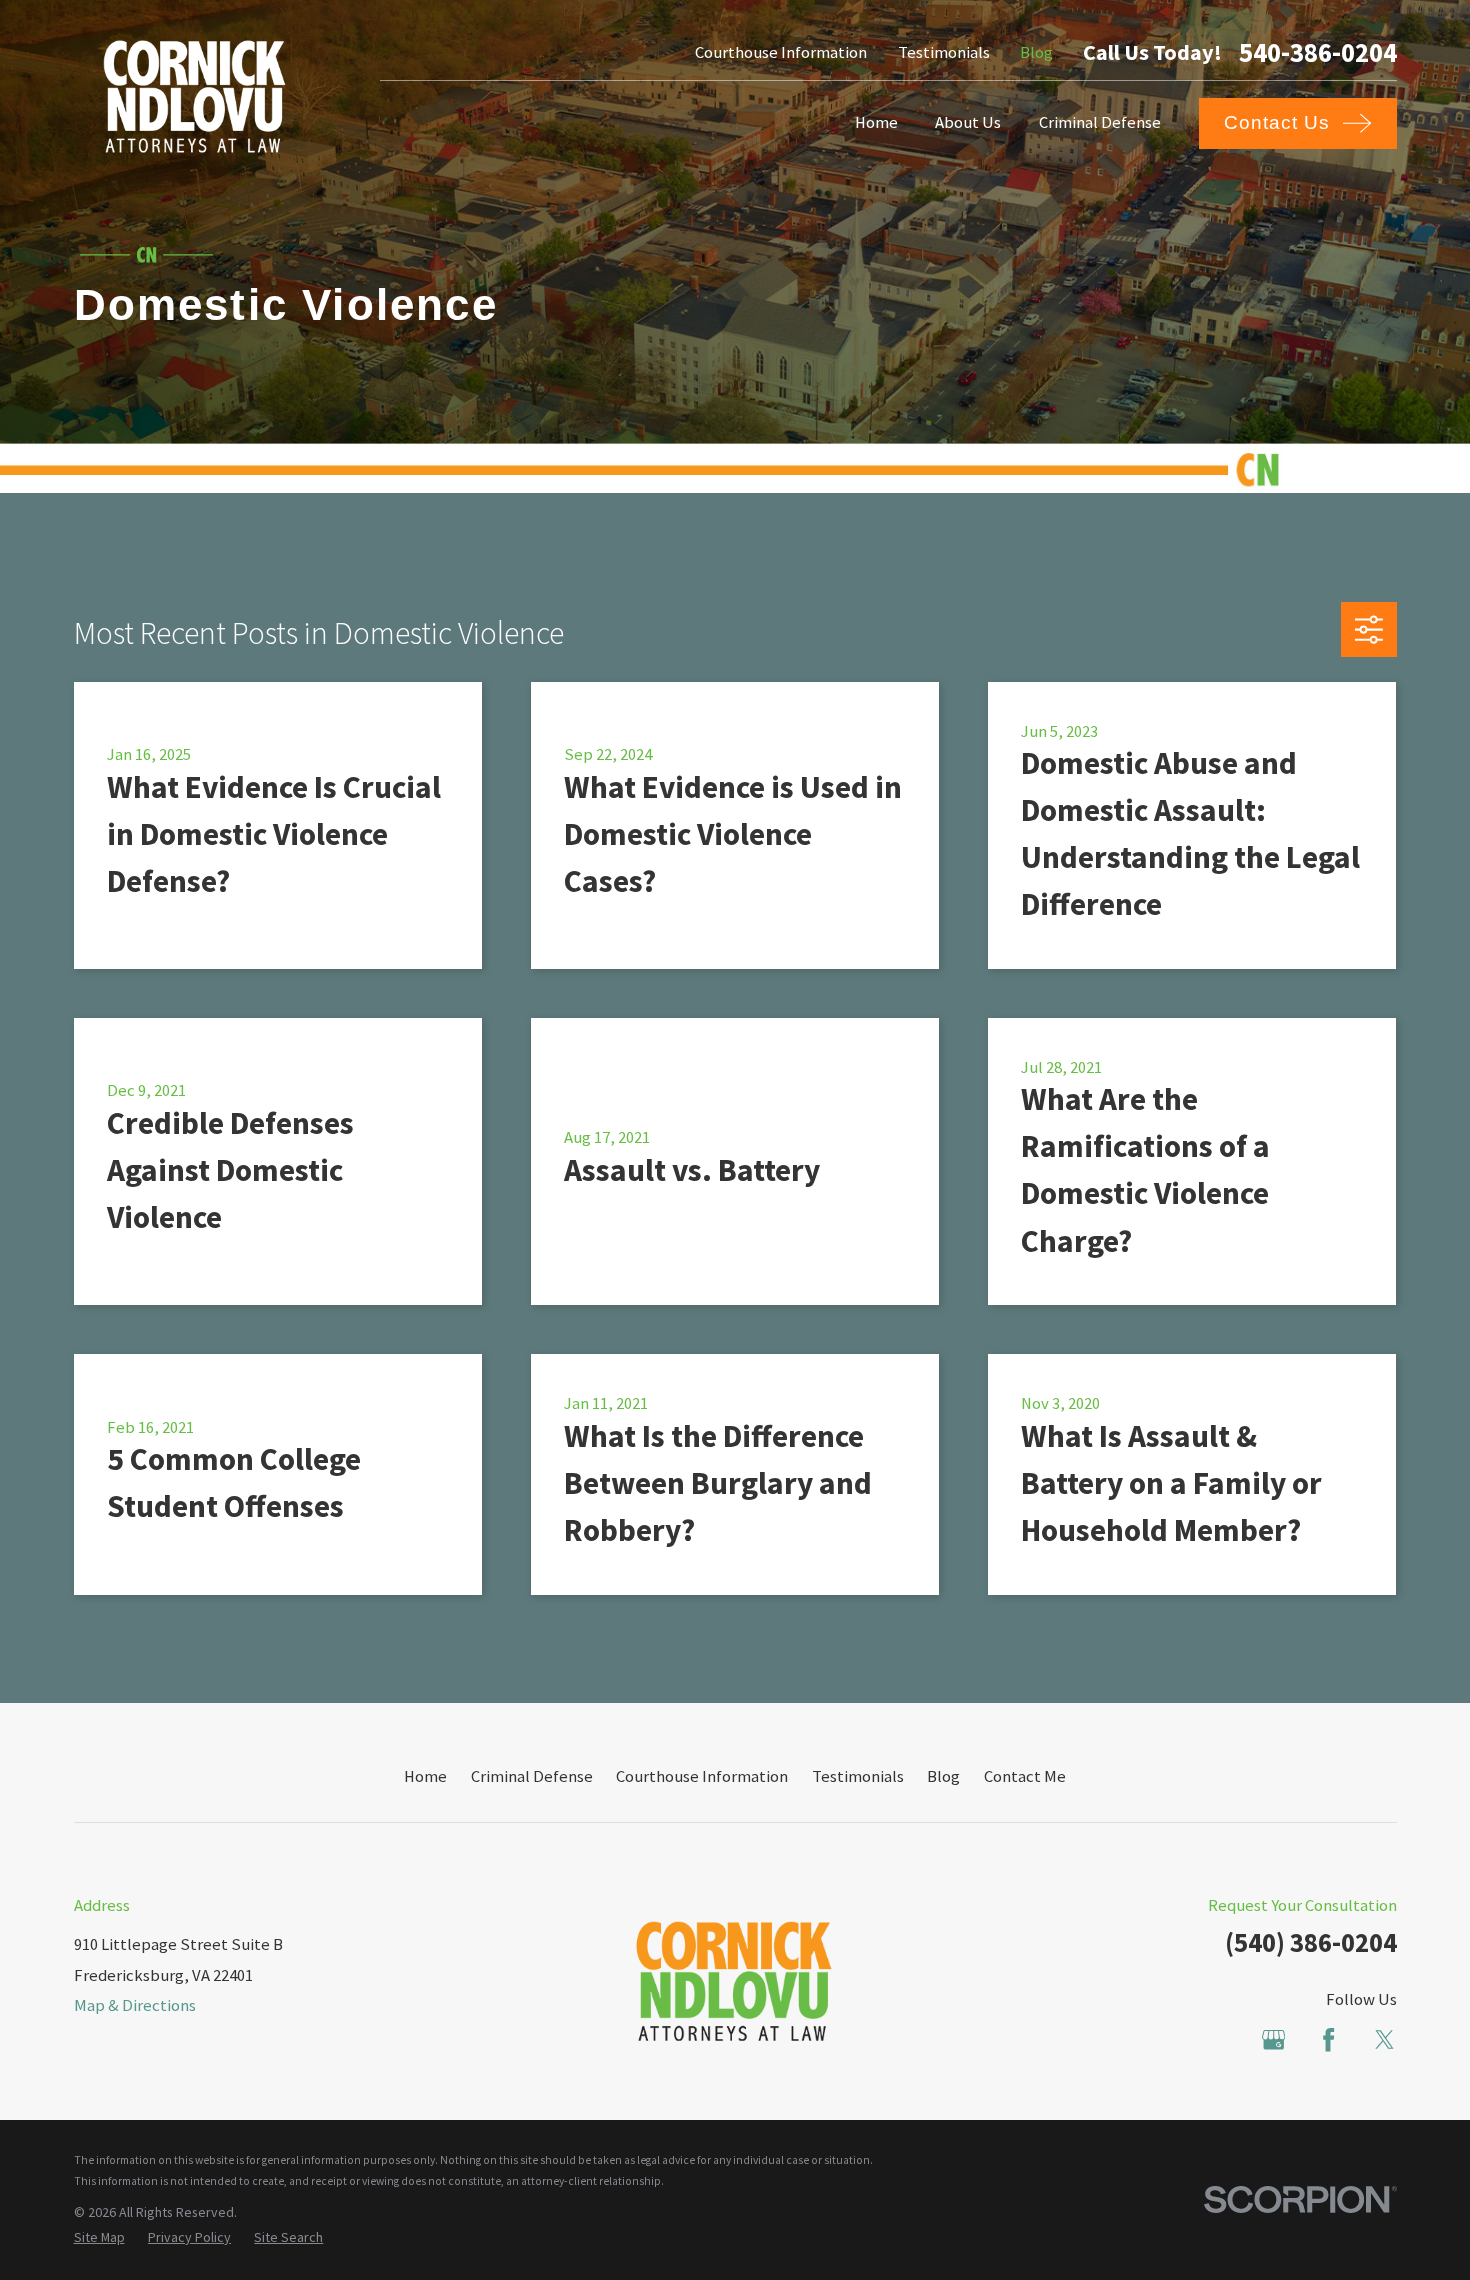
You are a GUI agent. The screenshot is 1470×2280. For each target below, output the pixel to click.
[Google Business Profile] (1273, 2039)
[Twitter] (1384, 2039)
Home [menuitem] (876, 122)
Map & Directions (135, 2005)
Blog (1036, 52)
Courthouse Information (781, 52)
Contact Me (1025, 1776)
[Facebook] (1328, 2039)
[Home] (195, 96)
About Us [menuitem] (968, 122)
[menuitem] (99, 2237)
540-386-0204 (1318, 53)
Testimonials (944, 52)
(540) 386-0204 (1311, 1942)
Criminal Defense (532, 1776)
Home (425, 1776)
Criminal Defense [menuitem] (1100, 122)
